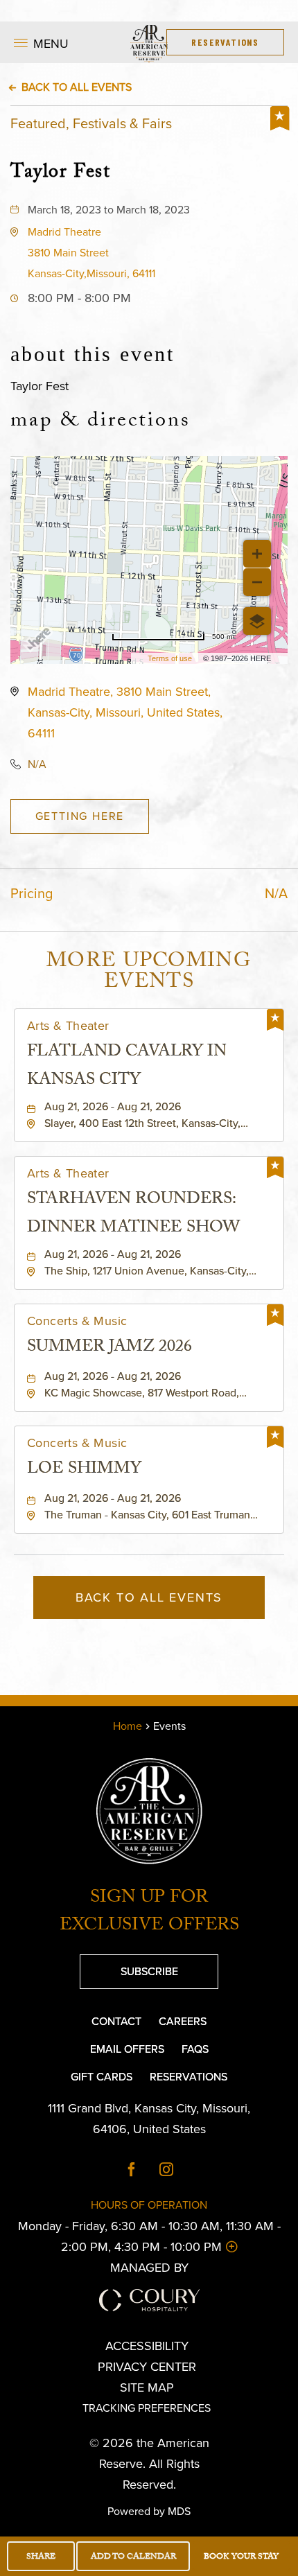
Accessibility (147, 2346)
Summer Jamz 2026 (109, 1348)
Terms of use (170, 658)
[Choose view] (257, 621)
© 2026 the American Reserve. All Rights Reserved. (149, 2464)
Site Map (147, 2387)
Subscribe (129, 1967)
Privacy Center (147, 2367)
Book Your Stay (241, 2557)
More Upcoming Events (149, 974)
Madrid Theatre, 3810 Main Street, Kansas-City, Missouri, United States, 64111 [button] (125, 712)
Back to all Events (77, 87)
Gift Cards (102, 2077)
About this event (93, 354)
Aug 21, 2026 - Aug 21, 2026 (113, 1107)
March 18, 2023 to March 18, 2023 (109, 210)
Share (41, 2557)
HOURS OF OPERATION (149, 2205)
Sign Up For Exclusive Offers (149, 1913)
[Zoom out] (257, 582)
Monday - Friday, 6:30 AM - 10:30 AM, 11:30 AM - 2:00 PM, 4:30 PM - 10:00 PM (149, 2236)
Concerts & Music (77, 1321)
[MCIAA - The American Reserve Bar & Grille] (149, 1811)
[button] (91, 253)
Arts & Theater (68, 1026)
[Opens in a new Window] (132, 2171)
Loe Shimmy (84, 1470)
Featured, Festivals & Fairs (91, 123)
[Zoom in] (257, 554)
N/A (37, 764)
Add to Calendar (133, 2557)
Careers (183, 2021)
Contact (116, 2021)
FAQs (195, 2049)
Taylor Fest (61, 172)
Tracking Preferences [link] (51, 11)
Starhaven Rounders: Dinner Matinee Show (133, 1215)
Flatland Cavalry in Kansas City (127, 1067)
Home (128, 1726)
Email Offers (127, 2049)
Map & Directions (100, 423)
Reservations (189, 2077)
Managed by (149, 2268)
